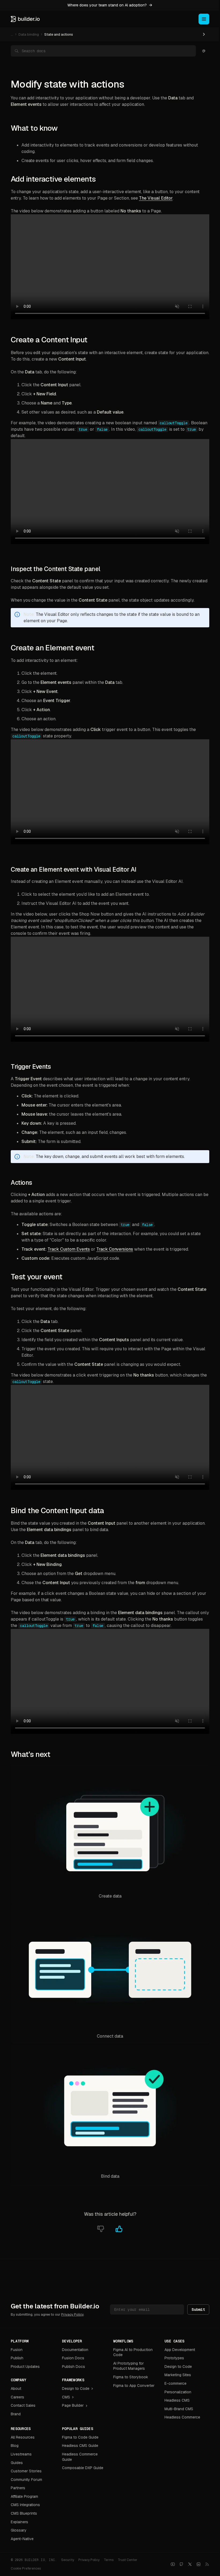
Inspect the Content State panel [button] (56, 569)
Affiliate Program (24, 2496)
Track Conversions (115, 1249)
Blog (15, 2446)
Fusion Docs (73, 2358)
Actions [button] (21, 1183)
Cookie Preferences (26, 2568)
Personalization (178, 2392)
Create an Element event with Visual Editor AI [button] (74, 869)
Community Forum (26, 2480)
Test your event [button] (37, 1277)
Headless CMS (177, 2400)
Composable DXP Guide (83, 2468)
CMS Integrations (25, 2505)
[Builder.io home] (25, 19)
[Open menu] (204, 19)
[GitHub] (181, 2564)
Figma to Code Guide (80, 2437)
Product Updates (25, 2367)
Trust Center (128, 2560)
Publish (17, 2358)
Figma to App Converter (134, 2386)
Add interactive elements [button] (53, 179)
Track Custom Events (69, 1249)
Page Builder (73, 2405)
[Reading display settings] (204, 51)
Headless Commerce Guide (80, 2457)
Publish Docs (74, 2367)
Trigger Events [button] (31, 1067)
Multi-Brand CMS (179, 2409)
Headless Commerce (182, 2417)
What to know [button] (34, 128)
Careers (17, 2397)
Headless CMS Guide (80, 2446)
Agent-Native (22, 2539)
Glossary (19, 2530)
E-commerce (175, 2383)
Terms (109, 2560)
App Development (180, 2350)
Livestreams (21, 2454)
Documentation (75, 2350)
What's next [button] (31, 1754)
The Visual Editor (156, 198)
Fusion (17, 2350)
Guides (17, 2463)
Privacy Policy (72, 2314)
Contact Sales (23, 2405)
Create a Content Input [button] (49, 340)
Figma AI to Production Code (133, 2352)
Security (68, 2560)
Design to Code (76, 2388)
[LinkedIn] (199, 2564)
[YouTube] (173, 2564)
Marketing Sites (178, 2375)
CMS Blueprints (24, 2513)
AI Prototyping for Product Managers (129, 2366)
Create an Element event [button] (52, 648)
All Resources (23, 2437)
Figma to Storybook (131, 2377)
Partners (18, 2488)
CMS (66, 2397)
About (16, 2388)
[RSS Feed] (207, 2564)
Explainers (19, 2522)
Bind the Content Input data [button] (57, 1510)
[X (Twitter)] (190, 2564)
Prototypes (174, 2358)
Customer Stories (26, 2471)
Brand (16, 2414)
